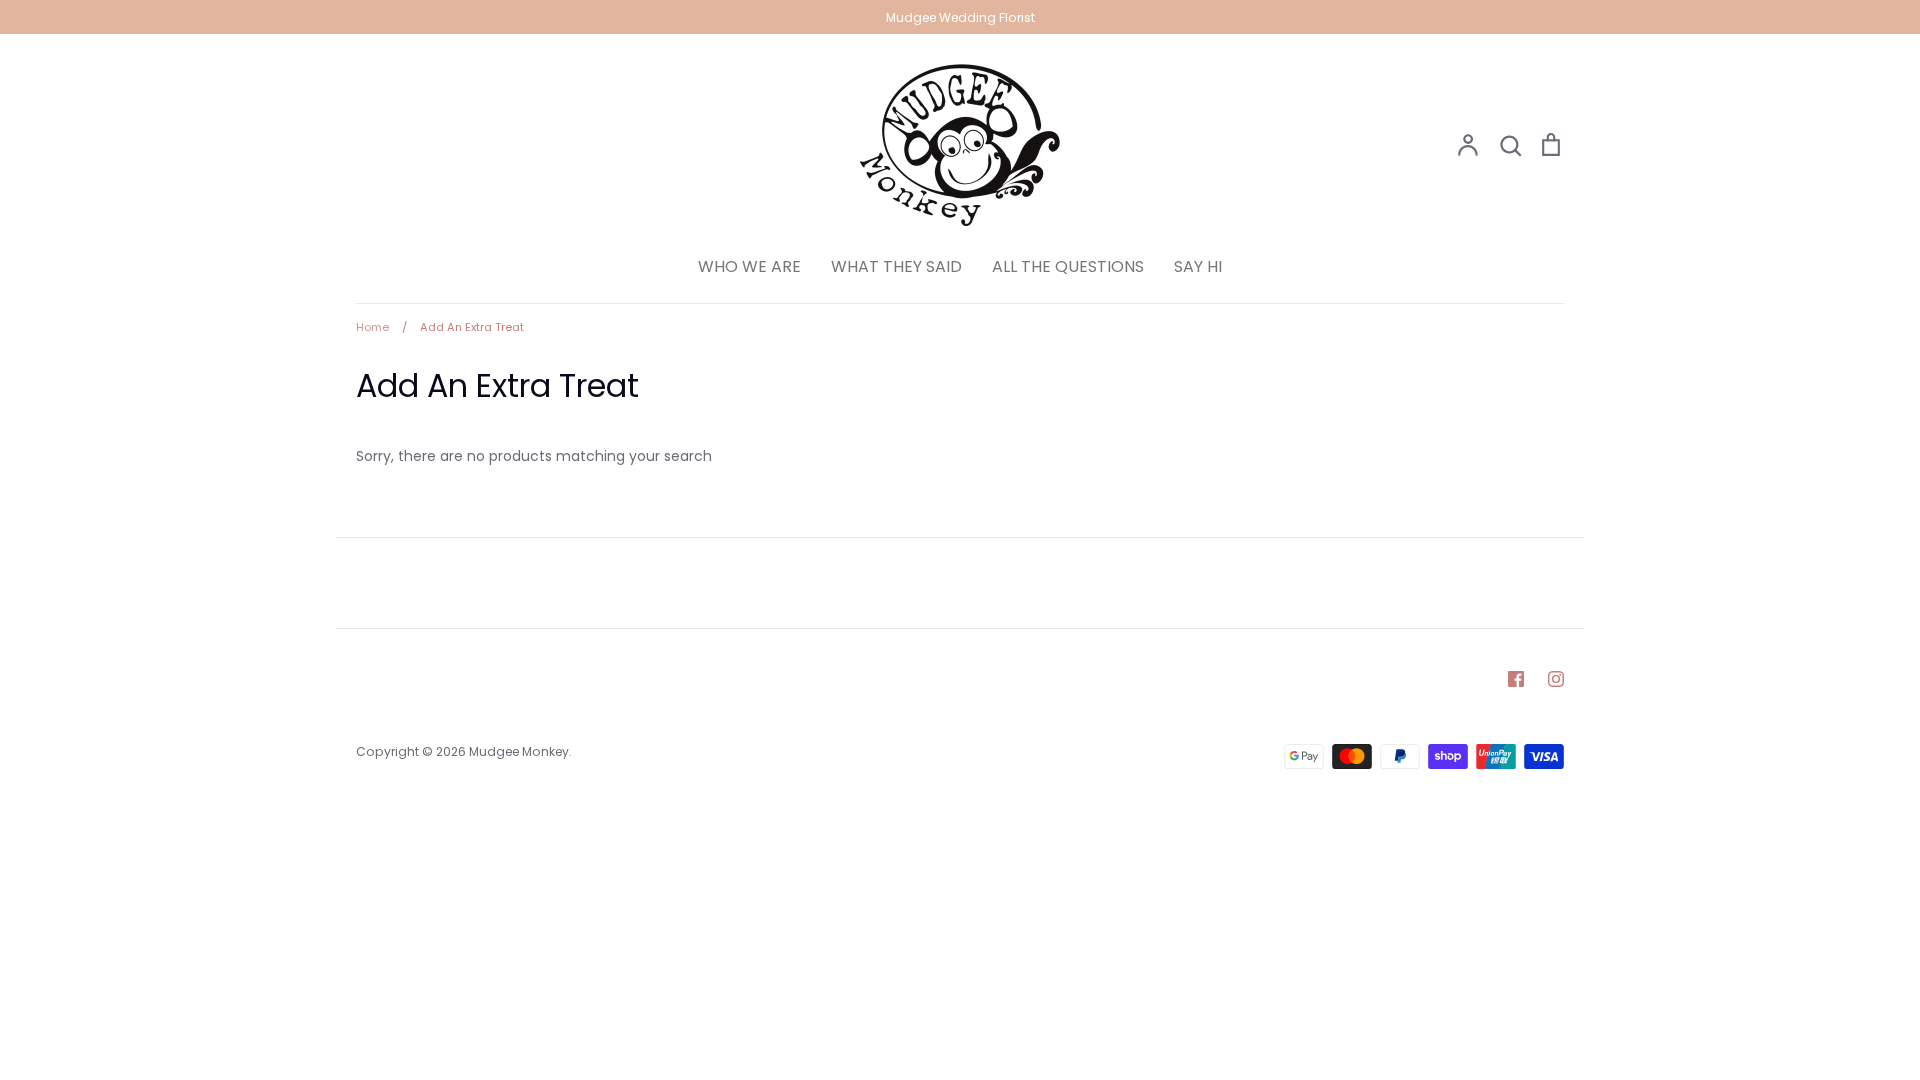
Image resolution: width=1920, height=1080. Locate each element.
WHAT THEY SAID (896, 266)
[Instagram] (1556, 679)
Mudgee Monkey (519, 751)
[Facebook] (1516, 679)
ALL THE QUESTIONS (1068, 266)
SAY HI (1198, 266)
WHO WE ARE (749, 266)
